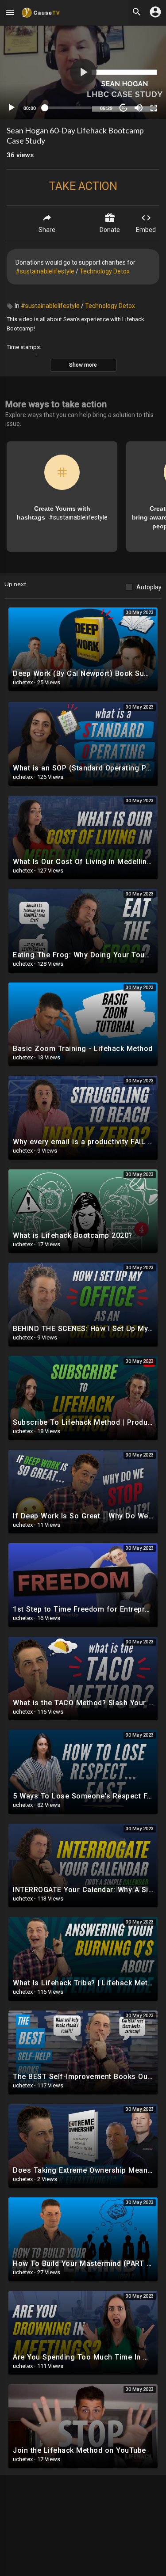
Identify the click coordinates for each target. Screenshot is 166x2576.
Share (47, 230)
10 (124, 108)
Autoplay (149, 587)
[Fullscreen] (154, 108)
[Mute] (139, 108)
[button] (83, 72)
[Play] (12, 108)
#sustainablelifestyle (45, 271)
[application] (83, 72)
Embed (146, 230)
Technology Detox (105, 271)
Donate (110, 230)
